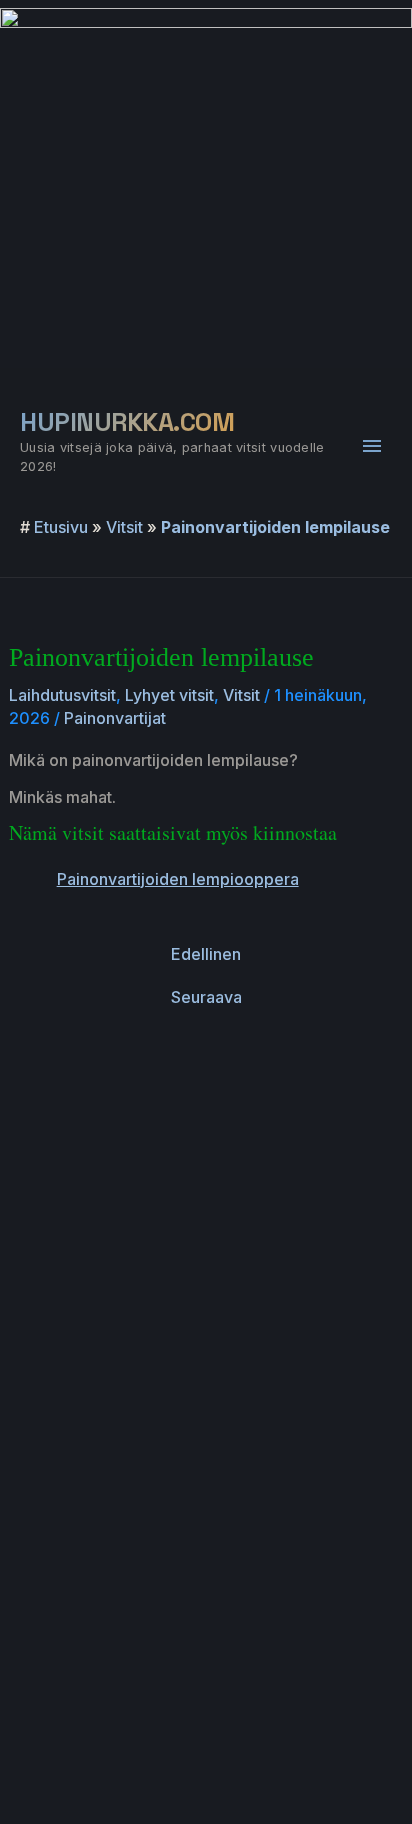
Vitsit (124, 527)
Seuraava (206, 997)
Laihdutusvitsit (62, 695)
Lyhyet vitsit (169, 695)
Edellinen (206, 954)
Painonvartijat (115, 718)
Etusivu (61, 527)
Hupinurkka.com (127, 422)
